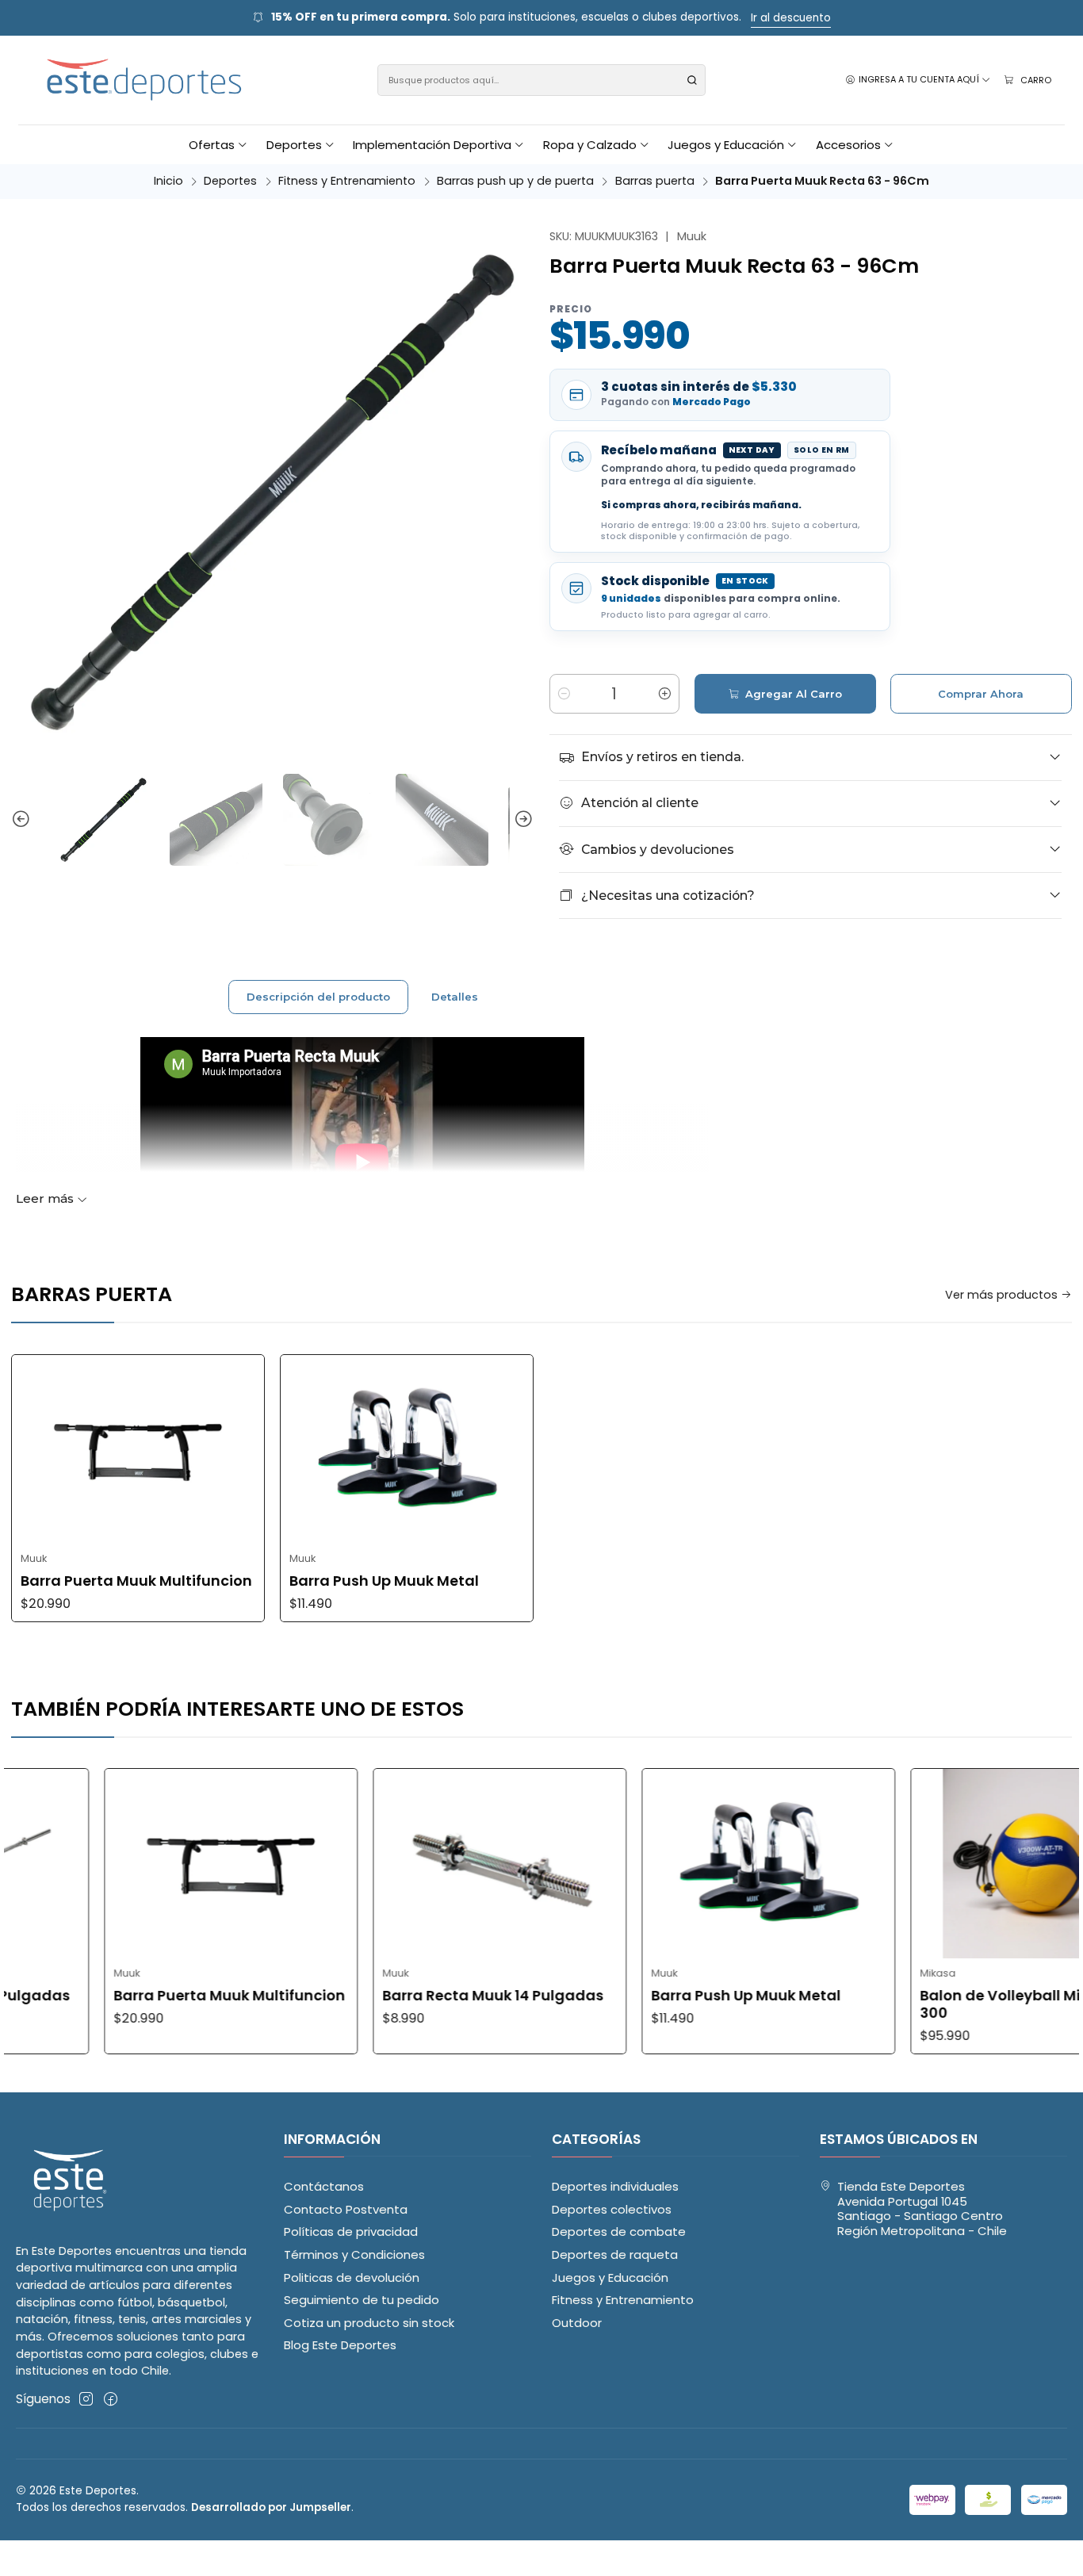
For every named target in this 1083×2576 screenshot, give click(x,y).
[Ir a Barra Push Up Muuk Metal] (407, 1449)
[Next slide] (522, 820)
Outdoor (577, 2323)
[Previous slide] (23, 820)
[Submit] (692, 80)
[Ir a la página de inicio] (145, 80)
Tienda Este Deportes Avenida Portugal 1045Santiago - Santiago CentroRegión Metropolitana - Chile (922, 2209)
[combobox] (542, 80)
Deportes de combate (619, 2232)
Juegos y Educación (610, 2277)
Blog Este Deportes (340, 2345)
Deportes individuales (615, 2186)
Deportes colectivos (612, 2209)
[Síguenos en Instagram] (86, 2399)
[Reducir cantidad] (564, 694)
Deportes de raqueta (615, 2254)
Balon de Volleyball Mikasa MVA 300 (962, 2004)
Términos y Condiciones (354, 2254)
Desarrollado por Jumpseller (271, 2507)
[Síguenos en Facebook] (111, 2399)
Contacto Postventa (346, 2209)
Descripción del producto (318, 997)
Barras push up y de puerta (515, 181)
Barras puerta (655, 181)
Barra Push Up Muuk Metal (384, 1581)
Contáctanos (324, 2186)
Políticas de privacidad (351, 2232)
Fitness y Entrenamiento (347, 181)
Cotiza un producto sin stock (369, 2323)
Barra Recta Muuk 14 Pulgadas (418, 1996)
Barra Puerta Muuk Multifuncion (136, 1581)
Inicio (168, 181)
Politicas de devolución (352, 2277)
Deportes (230, 181)
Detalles (455, 997)
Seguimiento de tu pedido (362, 2300)
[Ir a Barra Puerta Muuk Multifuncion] (138, 1449)
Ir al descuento (791, 18)
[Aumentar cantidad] (664, 694)
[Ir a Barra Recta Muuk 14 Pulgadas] (425, 1863)
